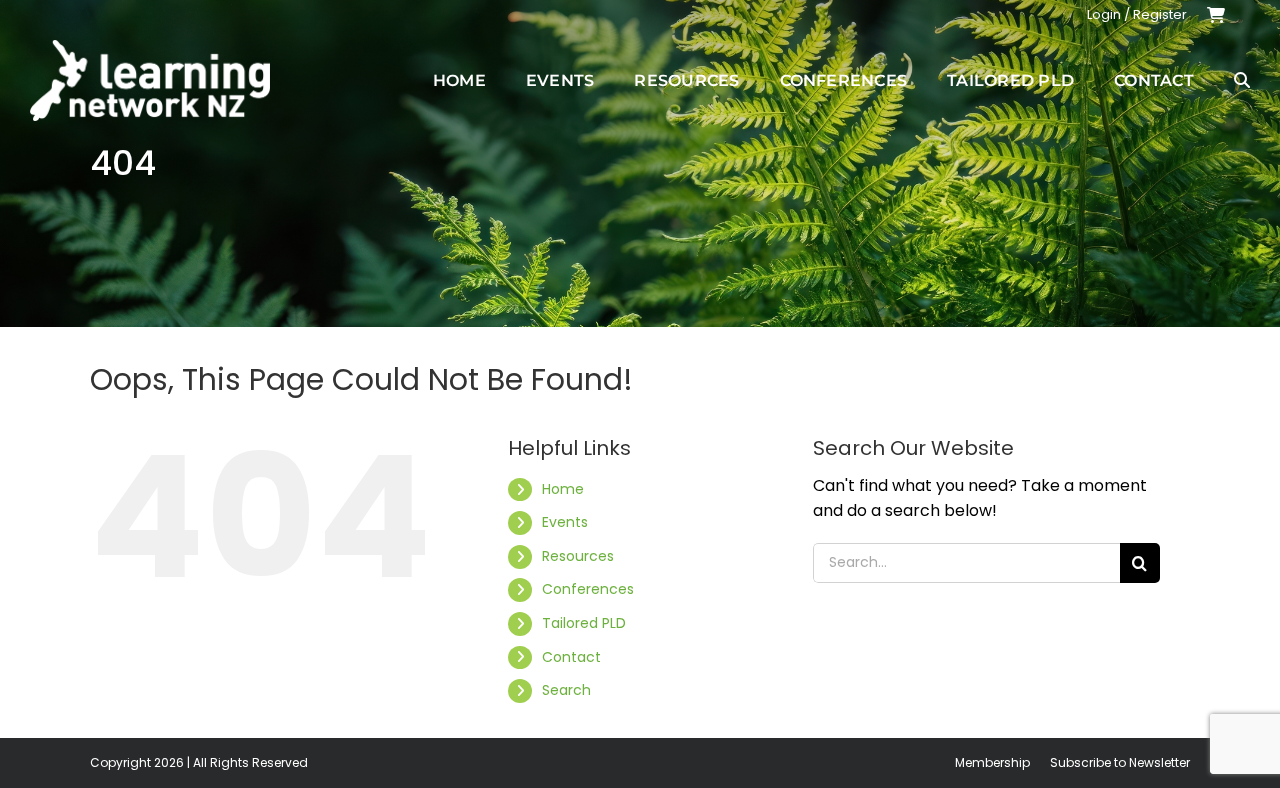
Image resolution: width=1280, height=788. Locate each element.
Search (566, 690)
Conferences (588, 589)
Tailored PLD (584, 623)
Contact (571, 657)
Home (563, 489)
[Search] (1242, 80)
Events (565, 522)
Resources (578, 556)
